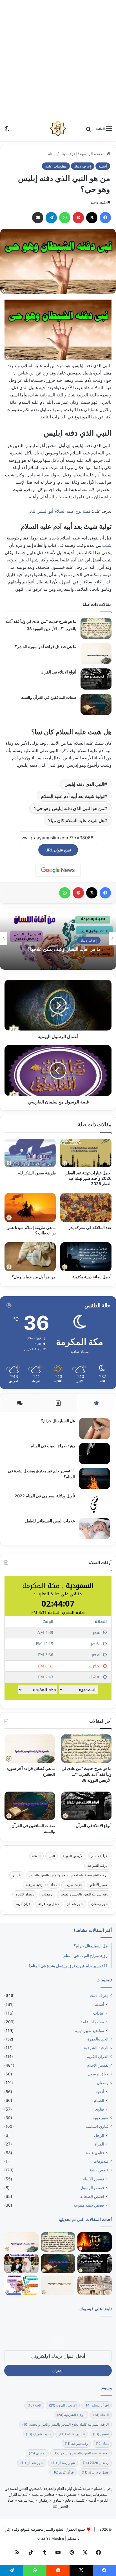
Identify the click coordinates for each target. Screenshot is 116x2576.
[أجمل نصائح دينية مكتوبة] (86, 1257)
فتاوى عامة (95, 2153)
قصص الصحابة (92, 2196)
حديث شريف (73, 1885)
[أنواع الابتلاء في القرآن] (96, 679)
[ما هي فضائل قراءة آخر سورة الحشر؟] (96, 654)
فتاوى (100, 2109)
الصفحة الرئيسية (93, 154)
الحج (52, 1856)
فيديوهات (101, 2161)
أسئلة (52, 154)
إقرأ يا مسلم (100, 1856)
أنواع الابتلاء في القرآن (58, 672)
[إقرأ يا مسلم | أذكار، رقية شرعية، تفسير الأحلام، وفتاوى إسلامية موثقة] (58, 128)
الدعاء (36, 1856)
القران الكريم (97, 2057)
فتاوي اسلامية (97, 2126)
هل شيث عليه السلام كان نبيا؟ (76, 820)
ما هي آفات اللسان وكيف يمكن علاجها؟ (64, 950)
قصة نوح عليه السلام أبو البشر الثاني (59, 511)
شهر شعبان (75, 1904)
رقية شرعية (34, 1885)
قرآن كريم (23, 1904)
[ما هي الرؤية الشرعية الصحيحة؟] (21, 2264)
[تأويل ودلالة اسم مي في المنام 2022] (95, 1504)
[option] (58, 939)
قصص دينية (99, 2170)
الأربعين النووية (73, 1856)
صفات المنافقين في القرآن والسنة (49, 697)
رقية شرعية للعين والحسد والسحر (84, 1894)
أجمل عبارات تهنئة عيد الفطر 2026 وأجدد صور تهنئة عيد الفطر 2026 (89, 1178)
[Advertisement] (58, 58)
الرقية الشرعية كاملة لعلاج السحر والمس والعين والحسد (69, 1875)
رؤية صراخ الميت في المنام (53, 1446)
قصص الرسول (92, 2188)
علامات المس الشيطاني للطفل (50, 1521)
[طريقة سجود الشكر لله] (30, 1153)
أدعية (100, 2092)
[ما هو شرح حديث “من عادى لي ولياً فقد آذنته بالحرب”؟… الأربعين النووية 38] (96, 628)
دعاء (53, 1885)
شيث (107, 545)
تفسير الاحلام (98, 2065)
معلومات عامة (56, 166)
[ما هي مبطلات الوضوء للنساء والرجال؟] (95, 2285)
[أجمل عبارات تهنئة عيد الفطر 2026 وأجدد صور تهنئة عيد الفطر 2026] (86, 1153)
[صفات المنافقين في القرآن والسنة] (96, 704)
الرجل (99, 2135)
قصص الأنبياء (94, 2179)
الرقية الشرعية (98, 1865)
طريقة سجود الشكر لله (37, 1173)
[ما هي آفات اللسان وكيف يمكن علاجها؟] (21, 2285)
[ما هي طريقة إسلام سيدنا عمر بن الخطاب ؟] (30, 1207)
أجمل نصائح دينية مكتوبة (92, 1277)
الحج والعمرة (98, 2039)
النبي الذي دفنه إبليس (84, 784)
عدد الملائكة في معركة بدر (90, 1227)
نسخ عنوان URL (58, 850)
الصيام (99, 2100)
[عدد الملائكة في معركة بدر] (86, 1207)
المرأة (99, 2144)
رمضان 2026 (25, 1894)
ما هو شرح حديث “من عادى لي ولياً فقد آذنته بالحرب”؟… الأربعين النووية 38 (87, 1774)
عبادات (99, 2013)
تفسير (17, 1875)
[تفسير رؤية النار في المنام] (95, 2242)
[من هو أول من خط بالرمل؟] (30, 1257)
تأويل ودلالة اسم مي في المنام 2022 (45, 1496)
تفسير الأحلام (99, 1885)
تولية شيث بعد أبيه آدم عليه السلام (73, 796)
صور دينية (101, 2118)
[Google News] (58, 870)
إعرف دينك (68, 154)
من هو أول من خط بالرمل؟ (34, 1277)
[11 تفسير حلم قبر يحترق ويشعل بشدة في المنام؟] (95, 1479)
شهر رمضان (100, 1904)
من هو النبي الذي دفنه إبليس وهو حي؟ (69, 808)
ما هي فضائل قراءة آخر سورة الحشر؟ (46, 647)
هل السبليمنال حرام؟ (58, 1421)
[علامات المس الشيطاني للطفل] (95, 1529)
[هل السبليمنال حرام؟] (95, 1428)
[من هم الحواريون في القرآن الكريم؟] (58, 2285)
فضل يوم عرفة (49, 1904)
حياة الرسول (98, 2074)
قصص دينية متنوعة (89, 2205)
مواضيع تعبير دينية (90, 2030)
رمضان (47, 1894)
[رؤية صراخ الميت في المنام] (95, 1454)
